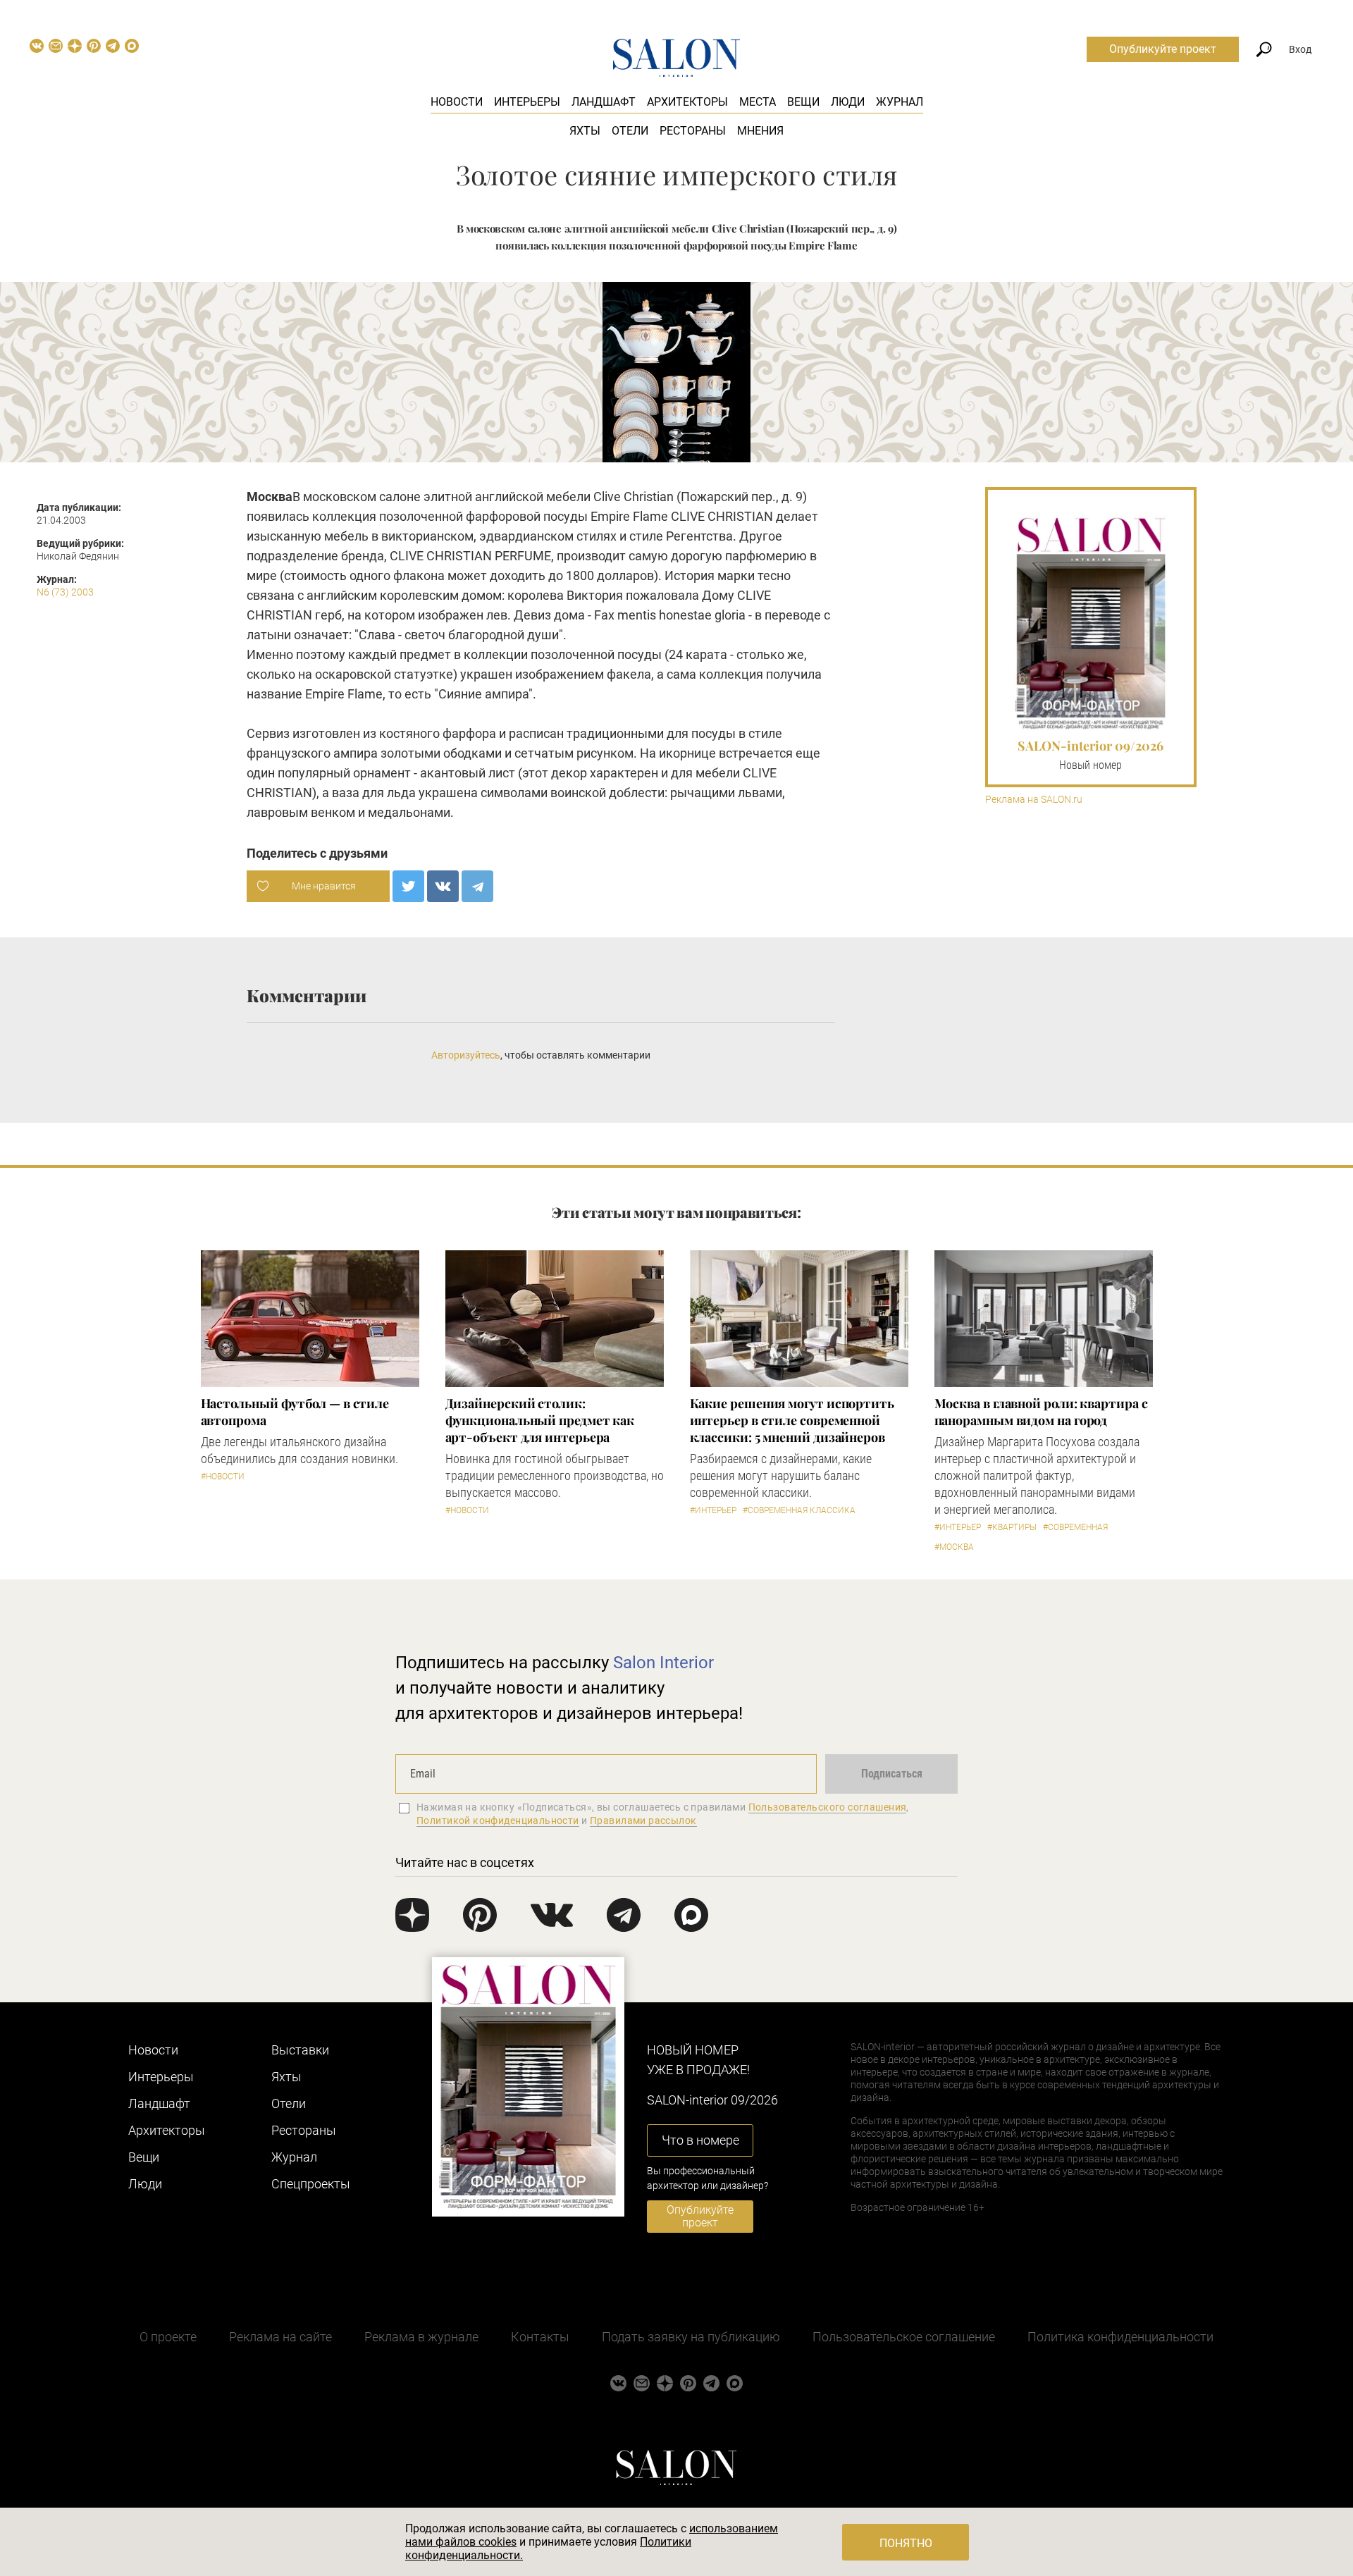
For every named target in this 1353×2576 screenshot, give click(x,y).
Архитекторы (687, 102)
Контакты (540, 2337)
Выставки (300, 2050)
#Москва (954, 1547)
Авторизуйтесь (466, 1055)
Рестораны (693, 131)
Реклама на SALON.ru (1034, 800)
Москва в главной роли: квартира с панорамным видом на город (1041, 1412)
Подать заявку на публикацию (691, 2337)
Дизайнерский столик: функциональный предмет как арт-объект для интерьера (540, 1420)
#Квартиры (1012, 1527)
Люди (848, 102)
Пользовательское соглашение (904, 2337)
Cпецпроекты (311, 2184)
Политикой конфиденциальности (498, 1820)
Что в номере (700, 2140)
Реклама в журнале (421, 2337)
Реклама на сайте (280, 2337)
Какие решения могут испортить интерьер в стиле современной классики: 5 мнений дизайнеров (792, 1420)
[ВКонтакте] (443, 886)
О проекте (168, 2337)
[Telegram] (477, 886)
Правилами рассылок (643, 1820)
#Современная (1075, 1527)
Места (758, 102)
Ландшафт (604, 102)
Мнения (760, 131)
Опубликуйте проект (1163, 49)
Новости (457, 102)
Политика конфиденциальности (1120, 2337)
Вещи (803, 102)
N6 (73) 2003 (65, 592)
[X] (408, 886)
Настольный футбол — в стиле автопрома (295, 1412)
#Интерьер (713, 1510)
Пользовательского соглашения (828, 1807)
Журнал (900, 102)
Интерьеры (527, 102)
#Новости (223, 1477)
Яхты (585, 131)
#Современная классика (799, 1510)
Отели (630, 131)
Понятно (906, 2543)
